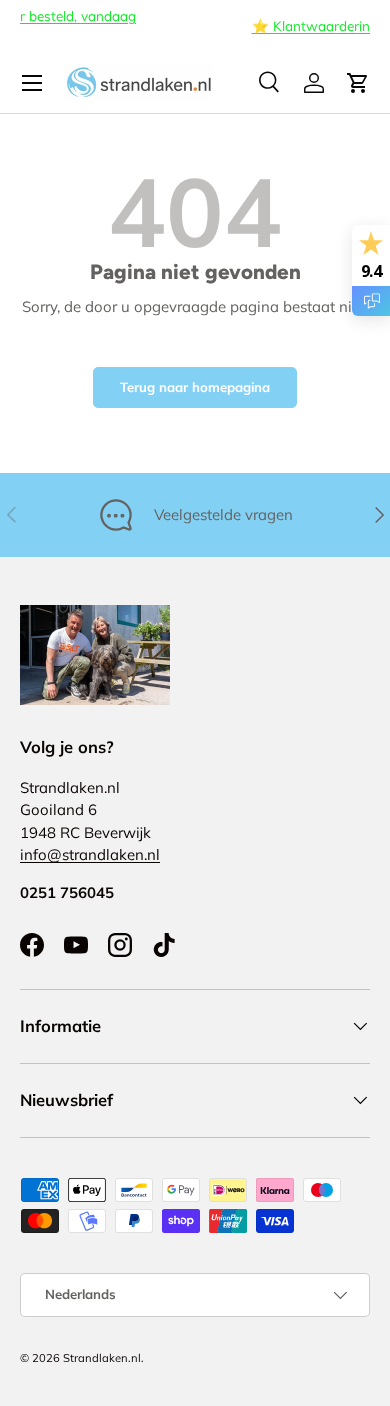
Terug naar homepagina (195, 387)
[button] (358, 83)
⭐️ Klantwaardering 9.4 (200, 25)
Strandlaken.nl (102, 1358)
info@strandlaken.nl (90, 854)
